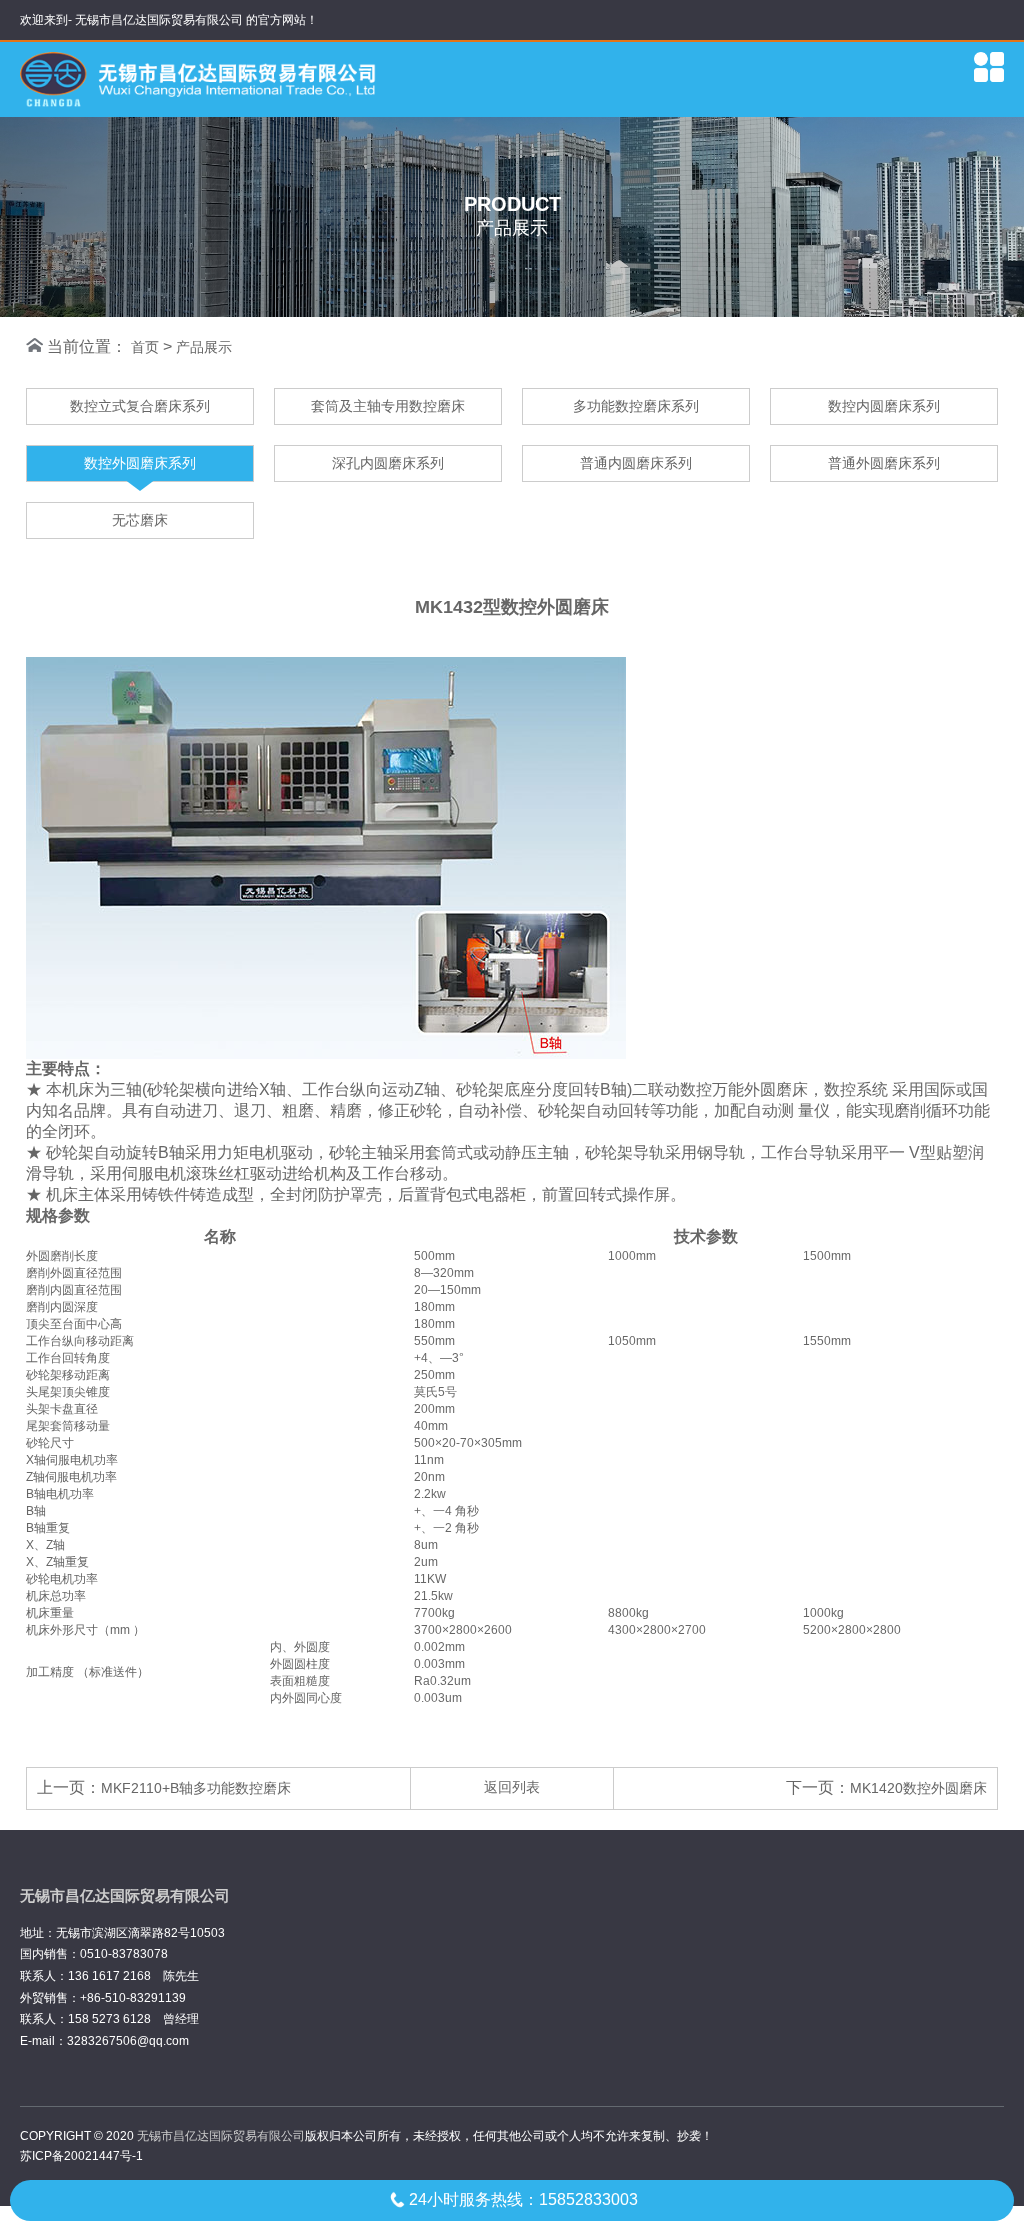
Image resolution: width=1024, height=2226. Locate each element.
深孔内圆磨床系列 (388, 463)
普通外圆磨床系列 (884, 463)
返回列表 (512, 1787)
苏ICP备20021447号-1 (81, 2156)
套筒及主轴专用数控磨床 (388, 406)
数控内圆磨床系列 (884, 406)
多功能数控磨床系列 (636, 406)
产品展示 (204, 347)
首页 (145, 347)
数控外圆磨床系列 (140, 463)
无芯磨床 (140, 520)
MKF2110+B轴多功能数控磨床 (196, 1788)
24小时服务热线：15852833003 (523, 2199)
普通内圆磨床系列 (636, 463)
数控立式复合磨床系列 (140, 406)
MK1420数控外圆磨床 (918, 1788)
